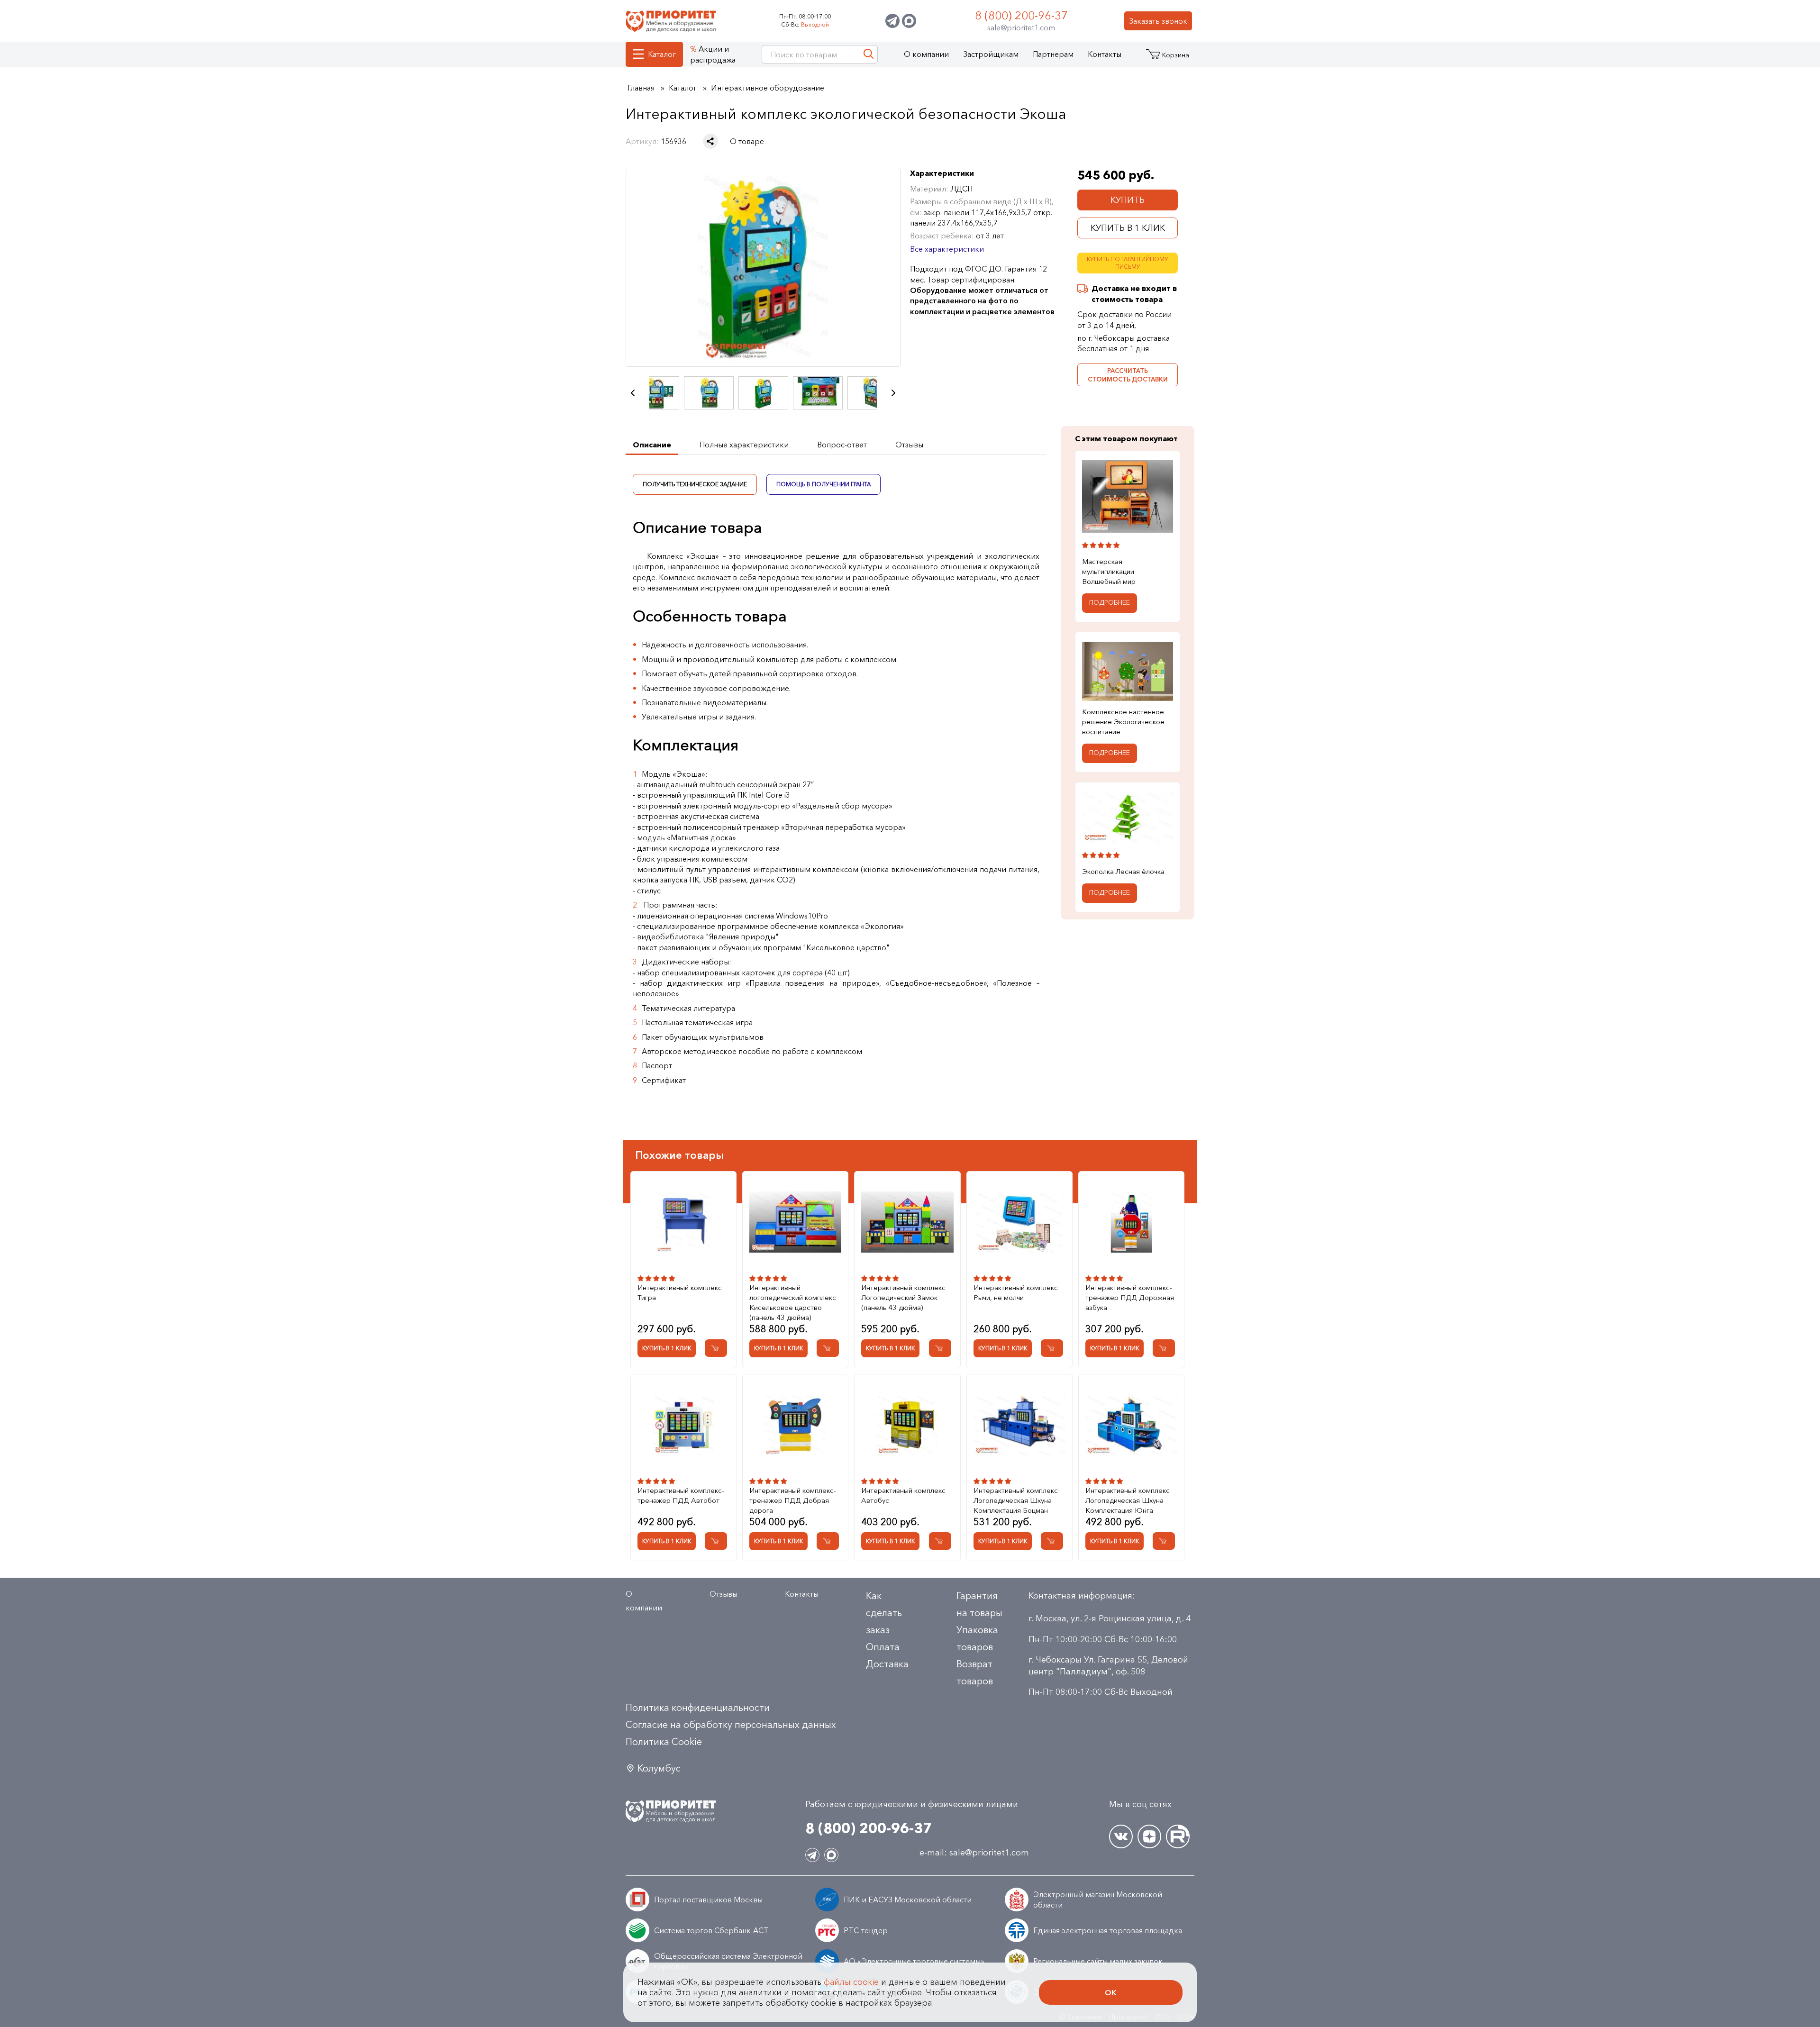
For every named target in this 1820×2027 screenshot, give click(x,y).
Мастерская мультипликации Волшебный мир (1109, 572)
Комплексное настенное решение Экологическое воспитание (1123, 722)
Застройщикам (991, 54)
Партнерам (1053, 54)
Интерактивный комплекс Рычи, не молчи (1016, 1292)
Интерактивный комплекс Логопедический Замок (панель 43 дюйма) (903, 1297)
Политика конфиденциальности (698, 1708)
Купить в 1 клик (1128, 228)
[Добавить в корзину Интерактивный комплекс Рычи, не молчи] (1052, 1348)
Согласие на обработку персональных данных (731, 1725)
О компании (926, 54)
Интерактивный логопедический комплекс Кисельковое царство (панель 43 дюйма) (793, 1302)
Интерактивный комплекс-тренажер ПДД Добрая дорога (793, 1500)
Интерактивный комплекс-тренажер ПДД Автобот (681, 1495)
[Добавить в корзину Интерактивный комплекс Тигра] (716, 1348)
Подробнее (1110, 603)
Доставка (887, 1664)
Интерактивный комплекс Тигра (680, 1292)
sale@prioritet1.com (1021, 27)
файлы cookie (851, 1982)
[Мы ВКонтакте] (1121, 1836)
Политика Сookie (664, 1742)
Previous (633, 393)
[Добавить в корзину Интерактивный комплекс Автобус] (940, 1541)
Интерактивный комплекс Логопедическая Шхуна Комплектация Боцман (1016, 1500)
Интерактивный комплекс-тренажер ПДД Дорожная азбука (1130, 1297)
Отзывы (723, 1594)
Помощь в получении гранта (824, 484)
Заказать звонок (1158, 21)
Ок (1111, 1992)
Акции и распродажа (713, 54)
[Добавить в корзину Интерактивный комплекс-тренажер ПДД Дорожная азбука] (1164, 1348)
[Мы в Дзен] (1149, 1836)
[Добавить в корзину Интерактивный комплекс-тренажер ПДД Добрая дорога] (828, 1541)
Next (893, 393)
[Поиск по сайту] (869, 54)
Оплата (883, 1647)
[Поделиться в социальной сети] (710, 141)
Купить (1128, 200)
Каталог (662, 54)
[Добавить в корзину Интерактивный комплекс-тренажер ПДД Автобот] (716, 1541)
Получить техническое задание (695, 484)
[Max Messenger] (909, 21)
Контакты (1105, 54)
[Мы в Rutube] (1178, 1836)
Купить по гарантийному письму (1128, 263)
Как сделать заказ (884, 1613)
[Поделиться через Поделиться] (710, 141)
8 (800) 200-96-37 (1021, 15)
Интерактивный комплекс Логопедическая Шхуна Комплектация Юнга (1128, 1500)
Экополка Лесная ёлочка (1123, 871)
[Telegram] (892, 21)
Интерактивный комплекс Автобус (903, 1495)
